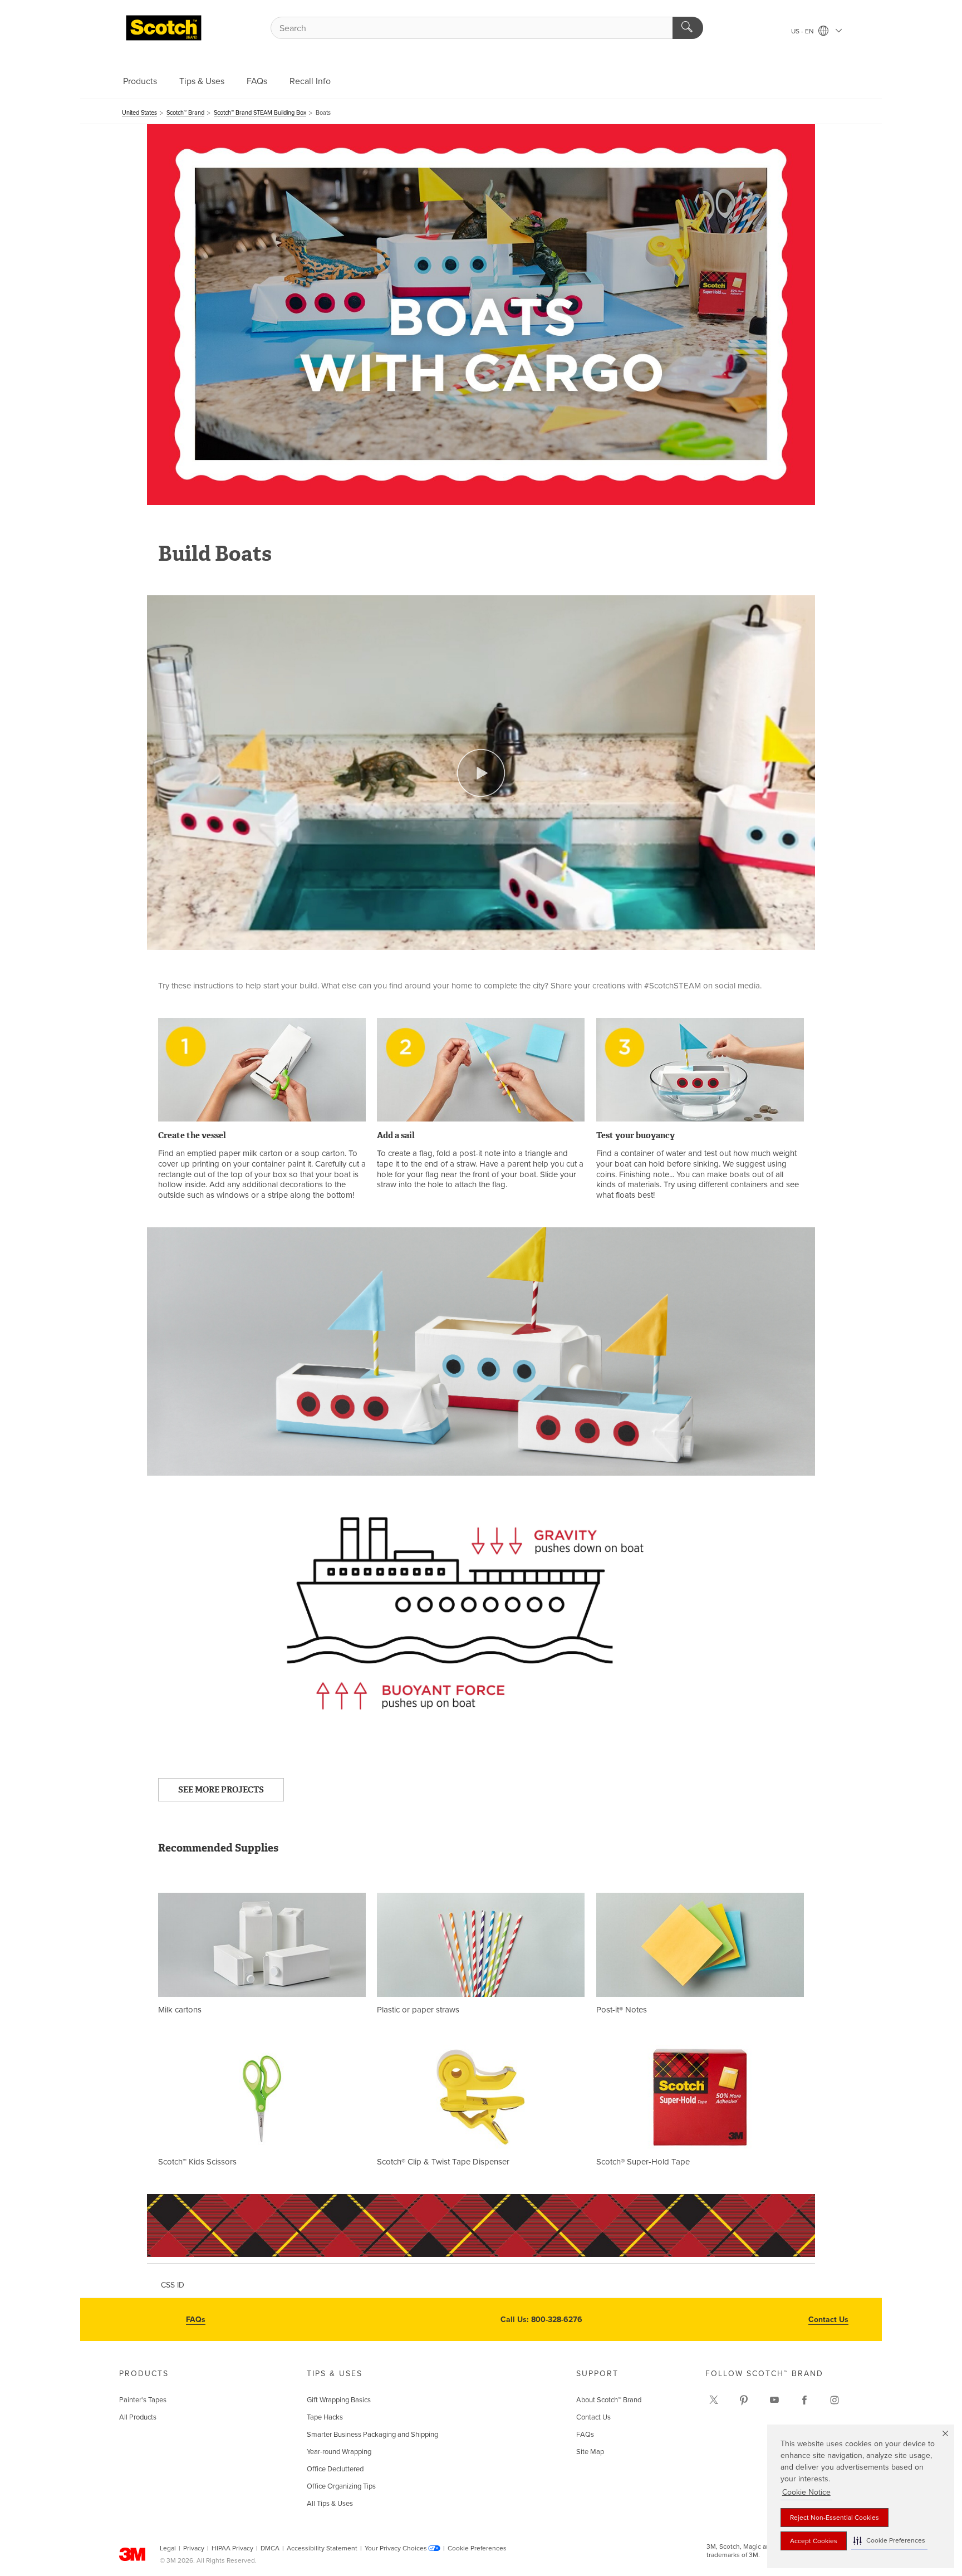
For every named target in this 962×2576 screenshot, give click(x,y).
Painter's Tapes (143, 2400)
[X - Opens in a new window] (714, 2400)
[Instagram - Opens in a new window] (835, 2400)
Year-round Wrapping (339, 2452)
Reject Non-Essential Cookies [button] (835, 2518)
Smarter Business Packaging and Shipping (372, 2435)
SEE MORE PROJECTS (221, 1790)
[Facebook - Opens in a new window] (804, 2400)
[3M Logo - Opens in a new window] (164, 28)
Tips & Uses (202, 81)
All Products (138, 2417)
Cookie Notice (806, 2492)
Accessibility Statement (322, 2548)
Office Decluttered (335, 2469)
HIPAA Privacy (232, 2548)
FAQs (257, 81)
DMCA (270, 2548)
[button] (889, 2541)
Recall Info (310, 81)
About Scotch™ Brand (609, 2400)
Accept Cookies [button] (814, 2541)
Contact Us (828, 2320)
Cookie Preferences (477, 2548)
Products (140, 81)
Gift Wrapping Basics (339, 2400)
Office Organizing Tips (341, 2486)
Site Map (590, 2452)
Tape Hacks (325, 2417)
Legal (168, 2548)
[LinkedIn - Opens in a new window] (744, 2400)
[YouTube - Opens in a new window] (774, 2400)
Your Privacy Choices (396, 2548)
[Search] (688, 28)
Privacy (194, 2548)
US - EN (803, 31)
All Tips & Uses (330, 2504)
